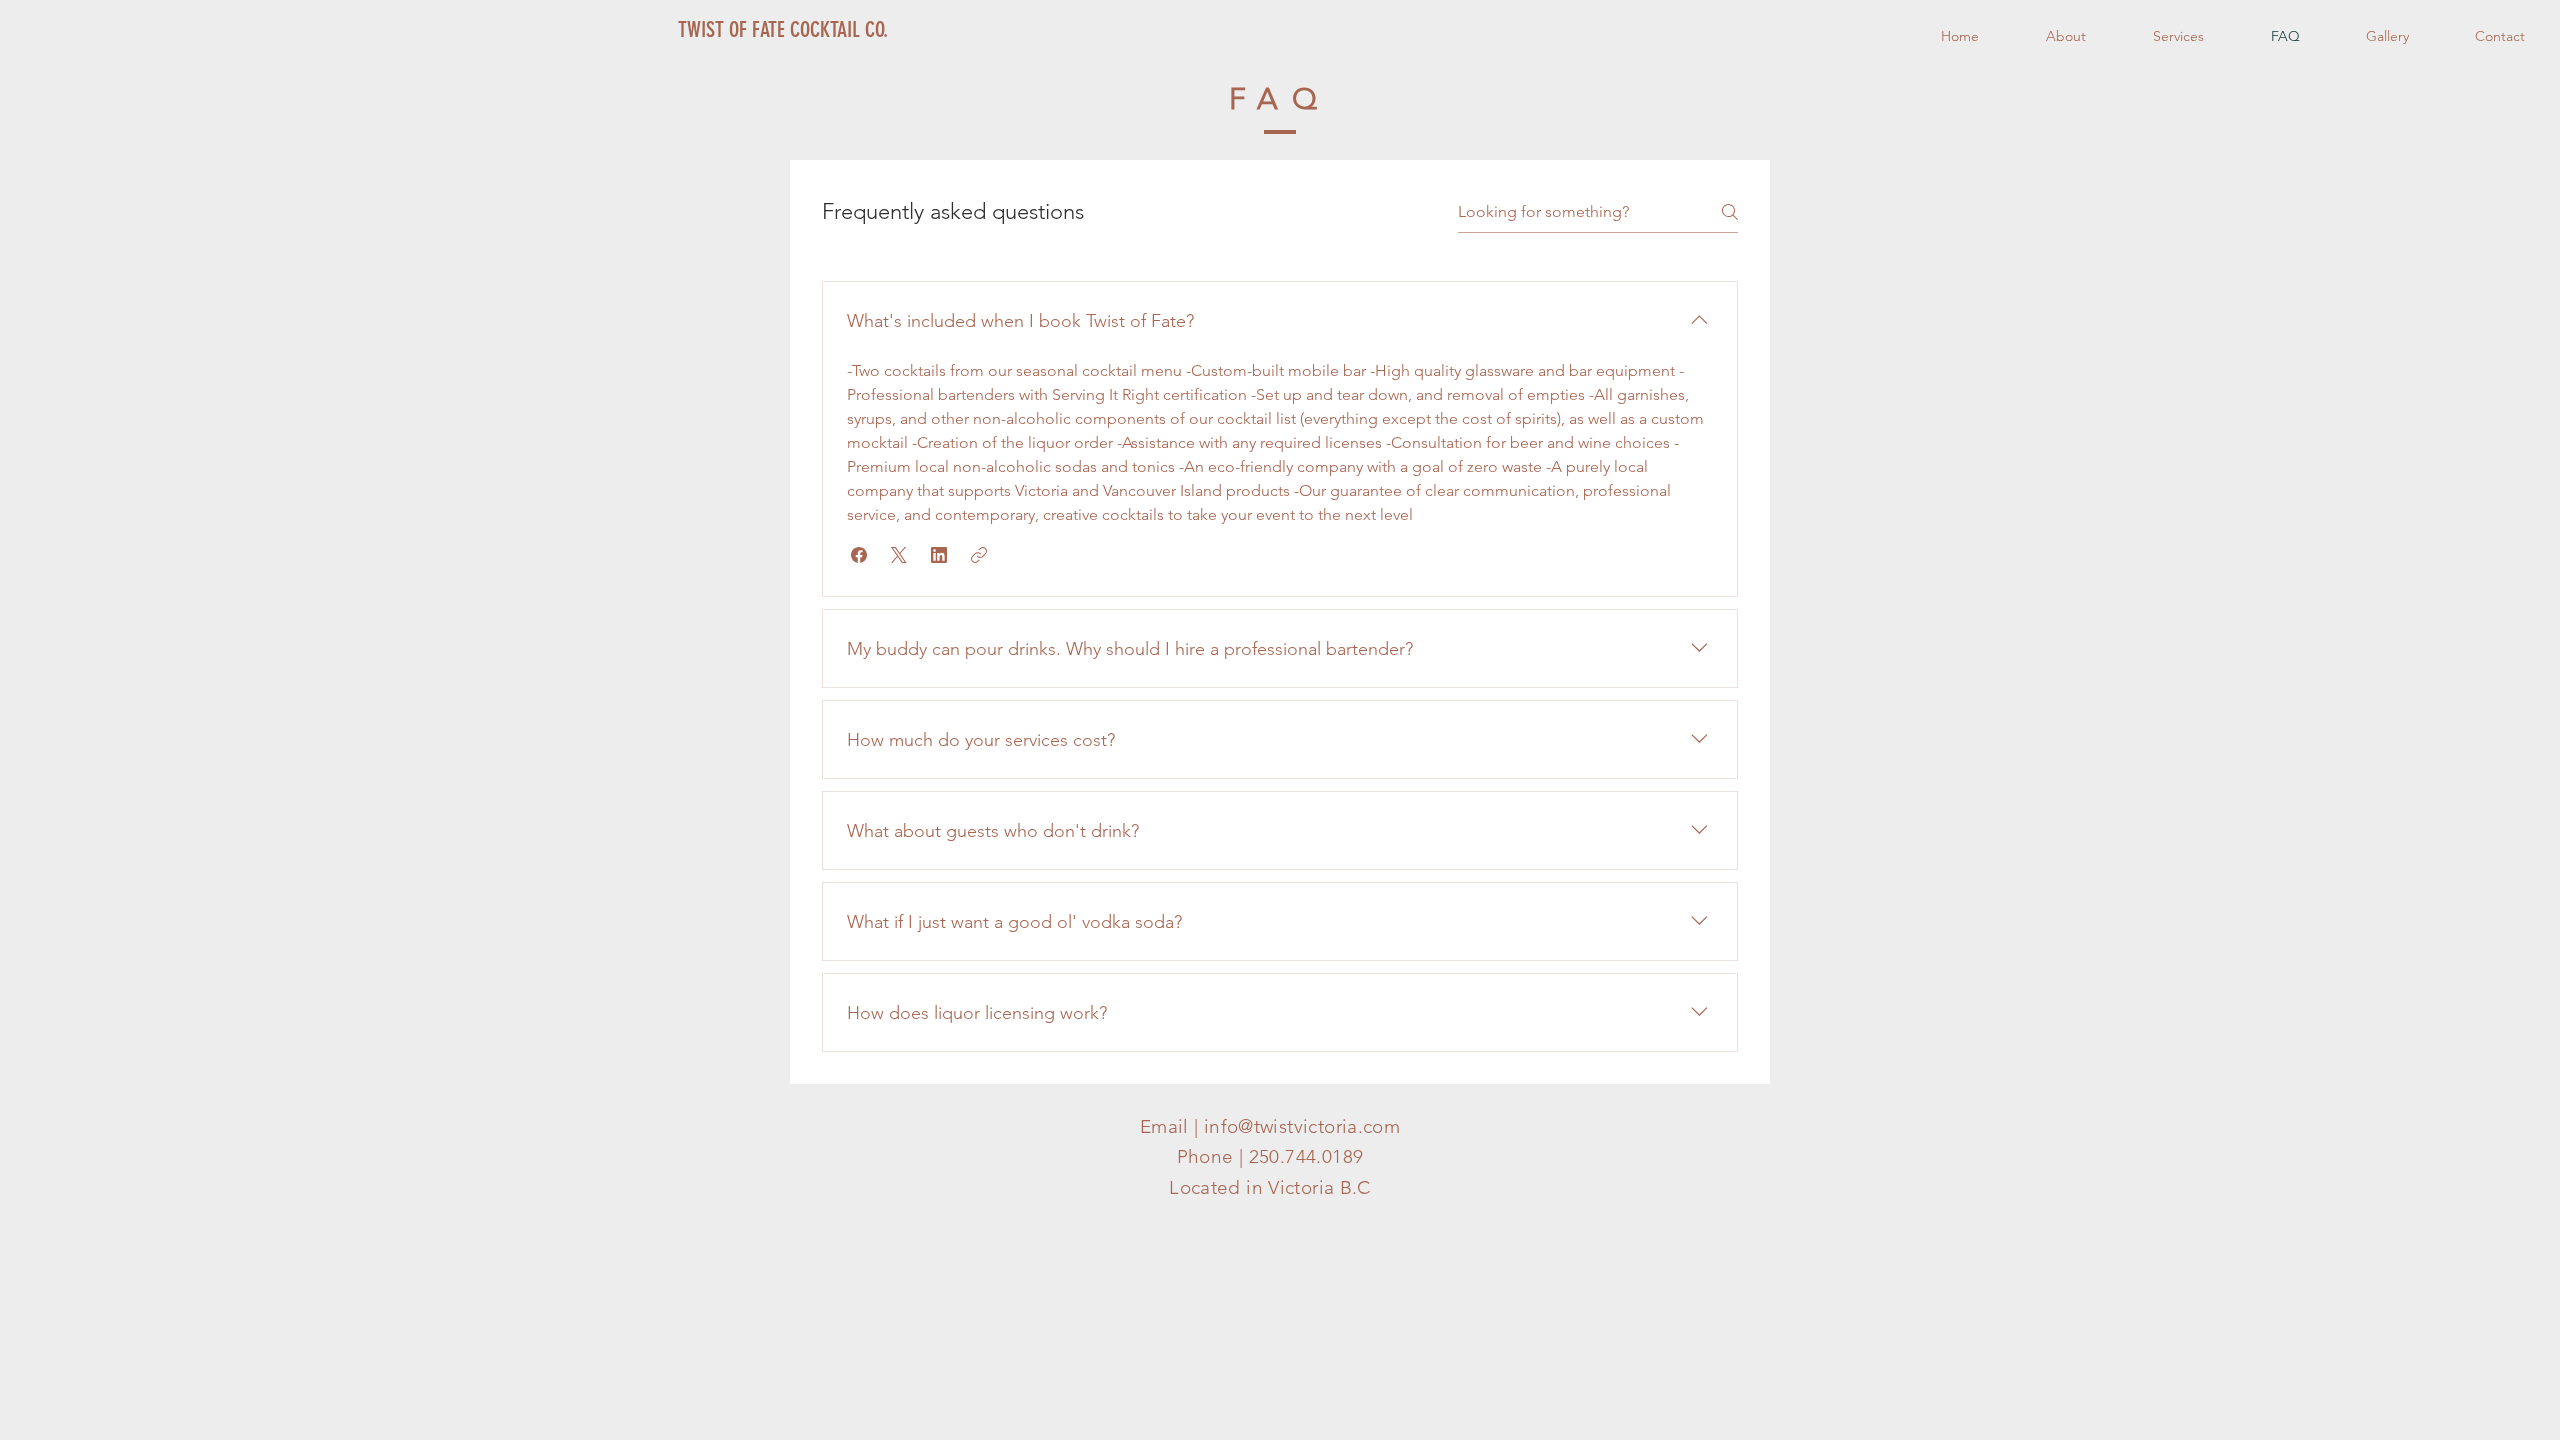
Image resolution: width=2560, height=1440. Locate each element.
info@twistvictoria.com (1302, 1126)
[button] (859, 555)
